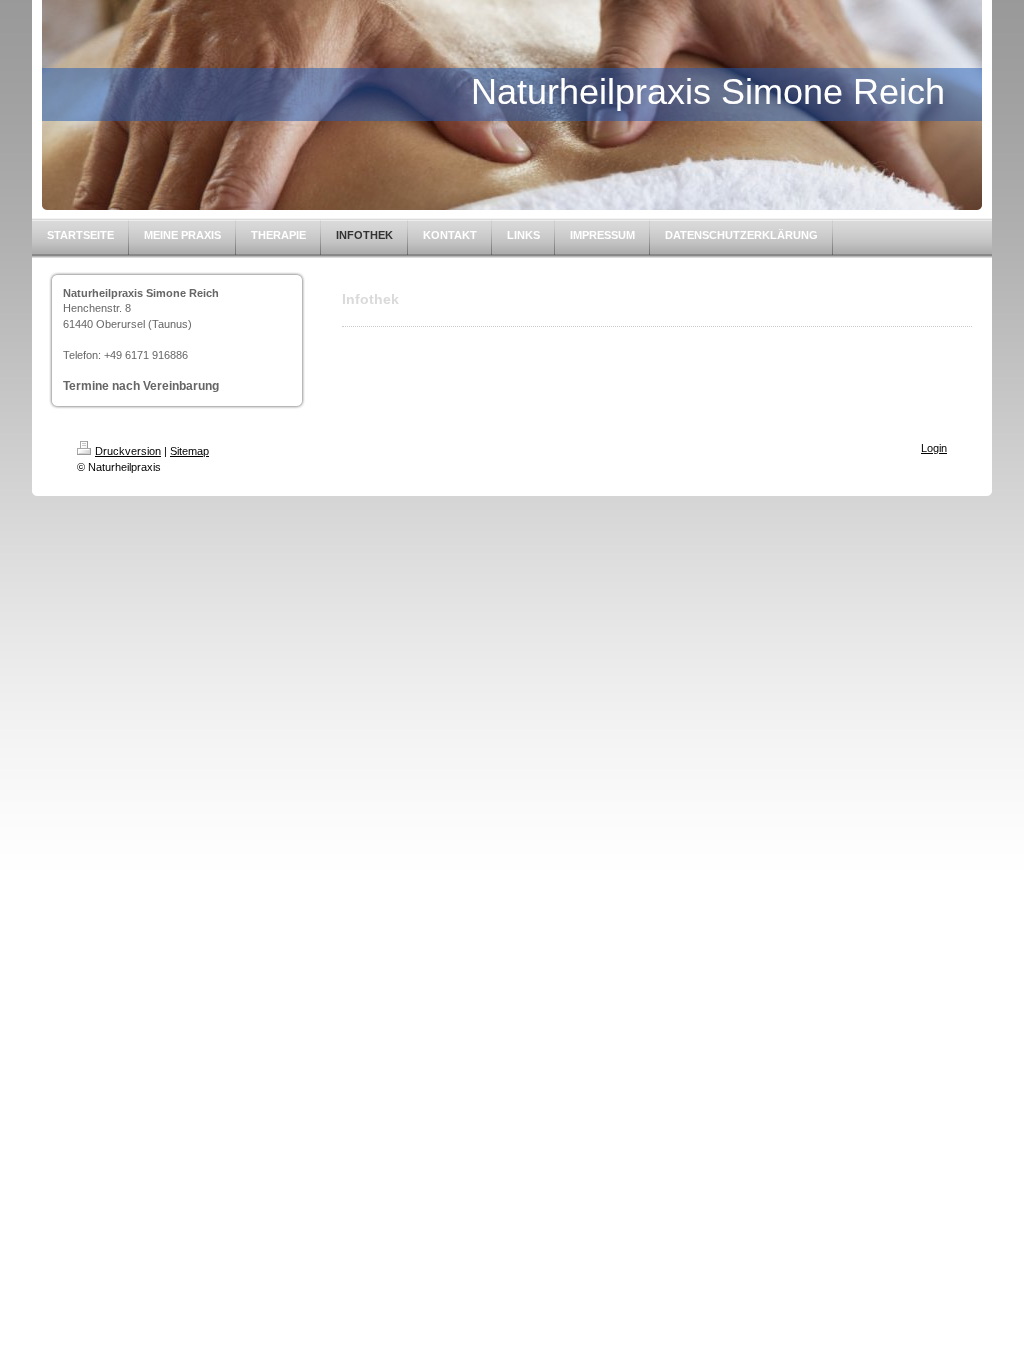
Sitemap (189, 451)
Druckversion (128, 451)
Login (934, 448)
